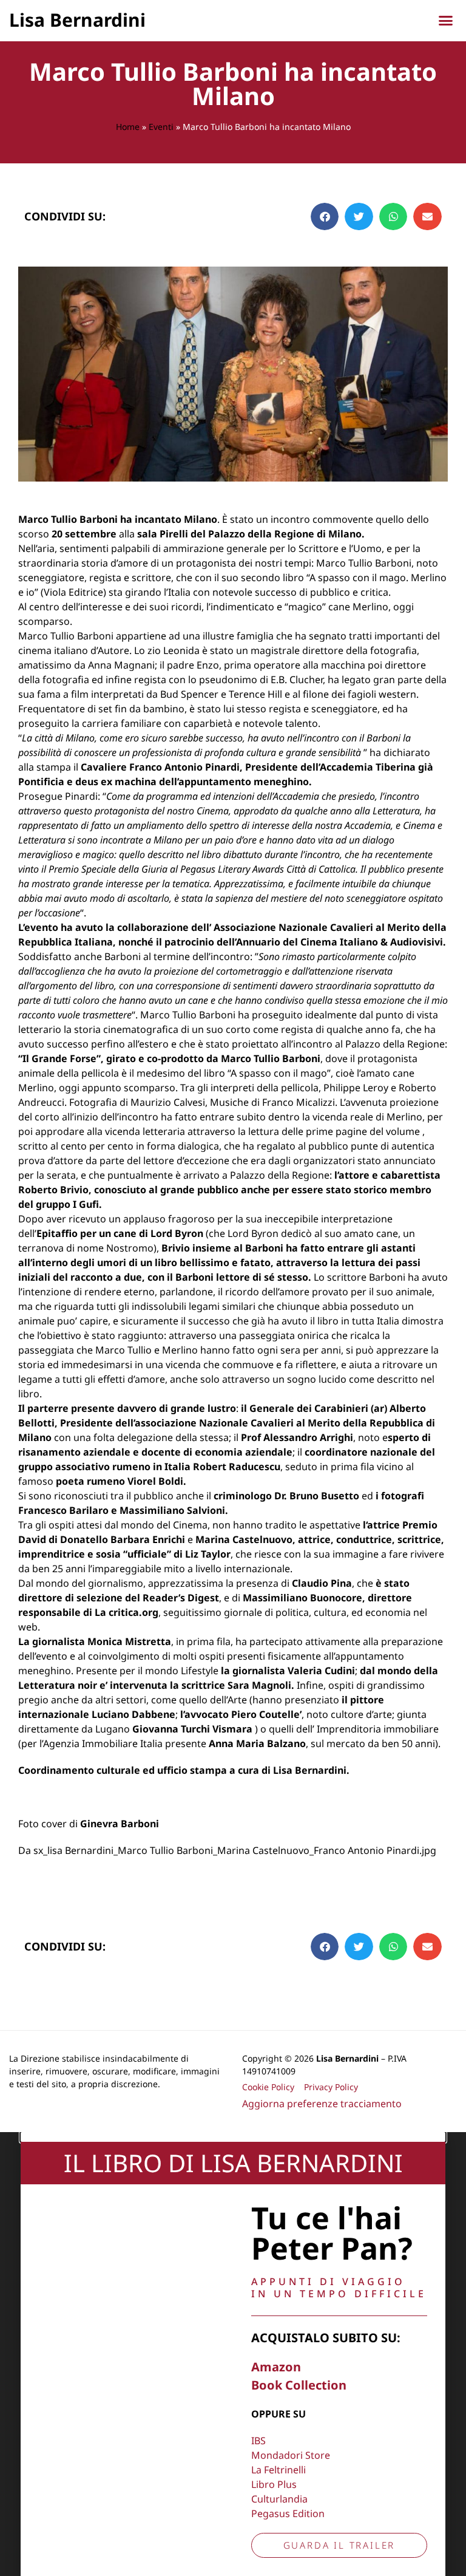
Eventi (161, 127)
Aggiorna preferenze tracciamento (322, 2104)
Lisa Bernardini (77, 20)
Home (128, 127)
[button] (446, 21)
